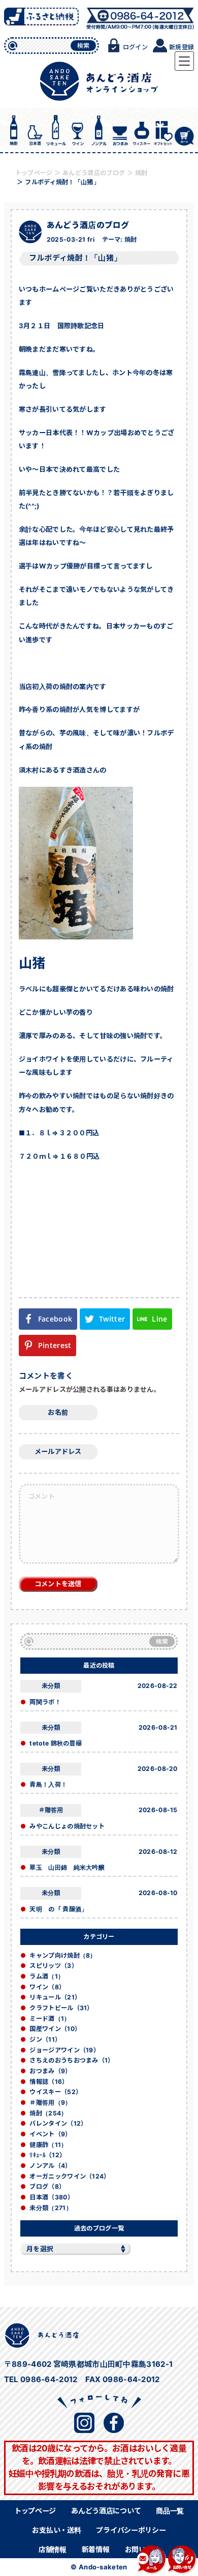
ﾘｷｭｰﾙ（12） (47, 2155)
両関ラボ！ (45, 1702)
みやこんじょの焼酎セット (67, 1826)
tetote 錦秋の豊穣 (56, 1743)
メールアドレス (58, 1451)
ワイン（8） (47, 1987)
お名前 (58, 1412)
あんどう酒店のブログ (88, 225)
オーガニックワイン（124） (70, 2176)
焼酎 (131, 239)
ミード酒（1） (50, 2019)
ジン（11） (45, 2039)
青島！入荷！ (48, 1784)
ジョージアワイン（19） (64, 2050)
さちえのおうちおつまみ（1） (72, 2060)
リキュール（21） (55, 1997)
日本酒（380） (51, 2197)
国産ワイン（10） (55, 2029)
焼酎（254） (48, 2113)
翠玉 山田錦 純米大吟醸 (67, 1867)
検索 (84, 46)
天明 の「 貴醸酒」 (58, 1909)
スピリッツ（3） (53, 1966)
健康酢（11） (48, 2145)
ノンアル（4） (50, 2166)
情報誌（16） (49, 2082)
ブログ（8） (47, 2186)
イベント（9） (50, 2134)
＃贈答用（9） (50, 2102)
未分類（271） (51, 2208)
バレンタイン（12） (58, 2123)
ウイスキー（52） (56, 2092)
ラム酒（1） (47, 1976)
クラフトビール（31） (61, 2008)
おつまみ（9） (50, 2071)
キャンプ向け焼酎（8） (63, 1955)
